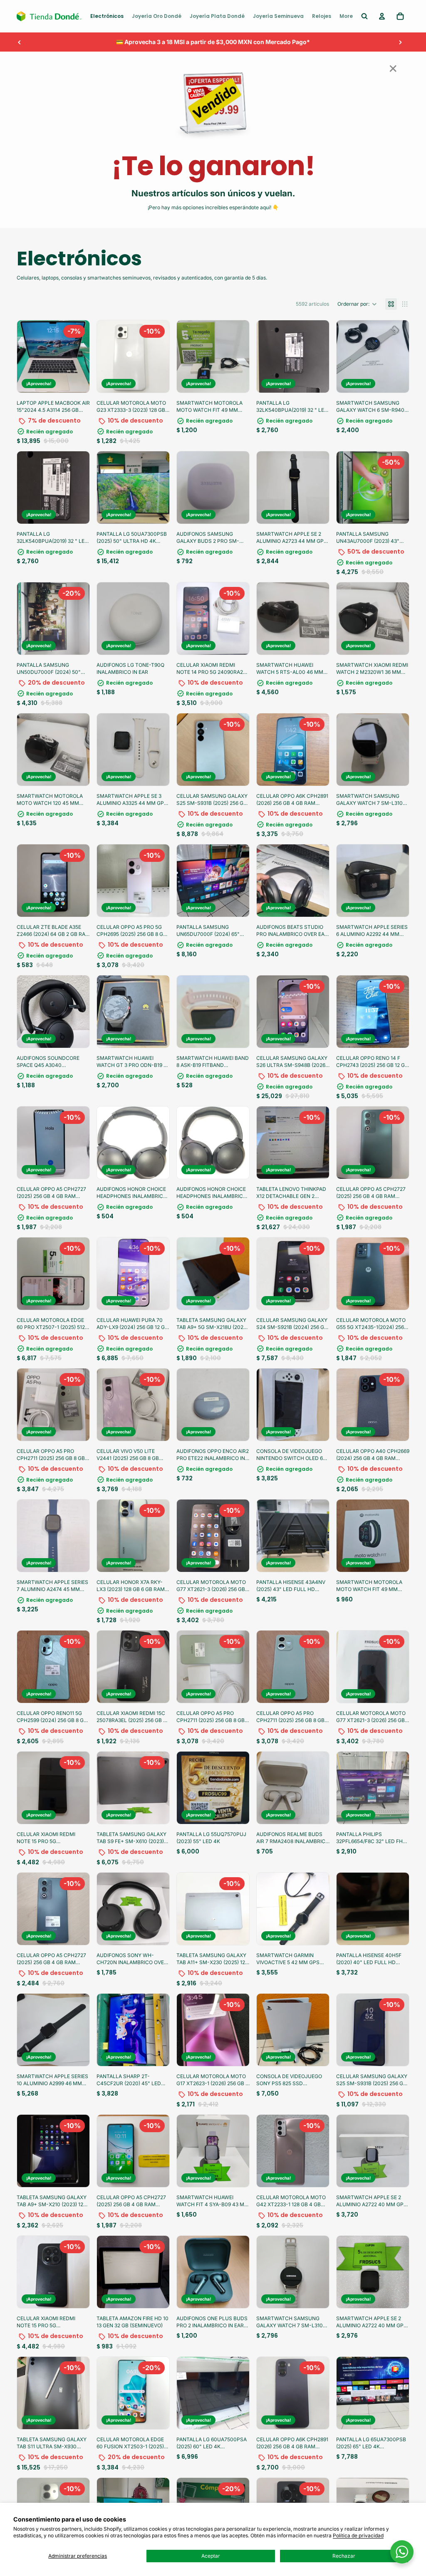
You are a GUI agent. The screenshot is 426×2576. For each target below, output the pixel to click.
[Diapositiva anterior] (20, 42)
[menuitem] (107, 16)
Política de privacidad (358, 2535)
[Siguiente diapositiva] (400, 42)
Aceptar (211, 2556)
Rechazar (344, 2556)
